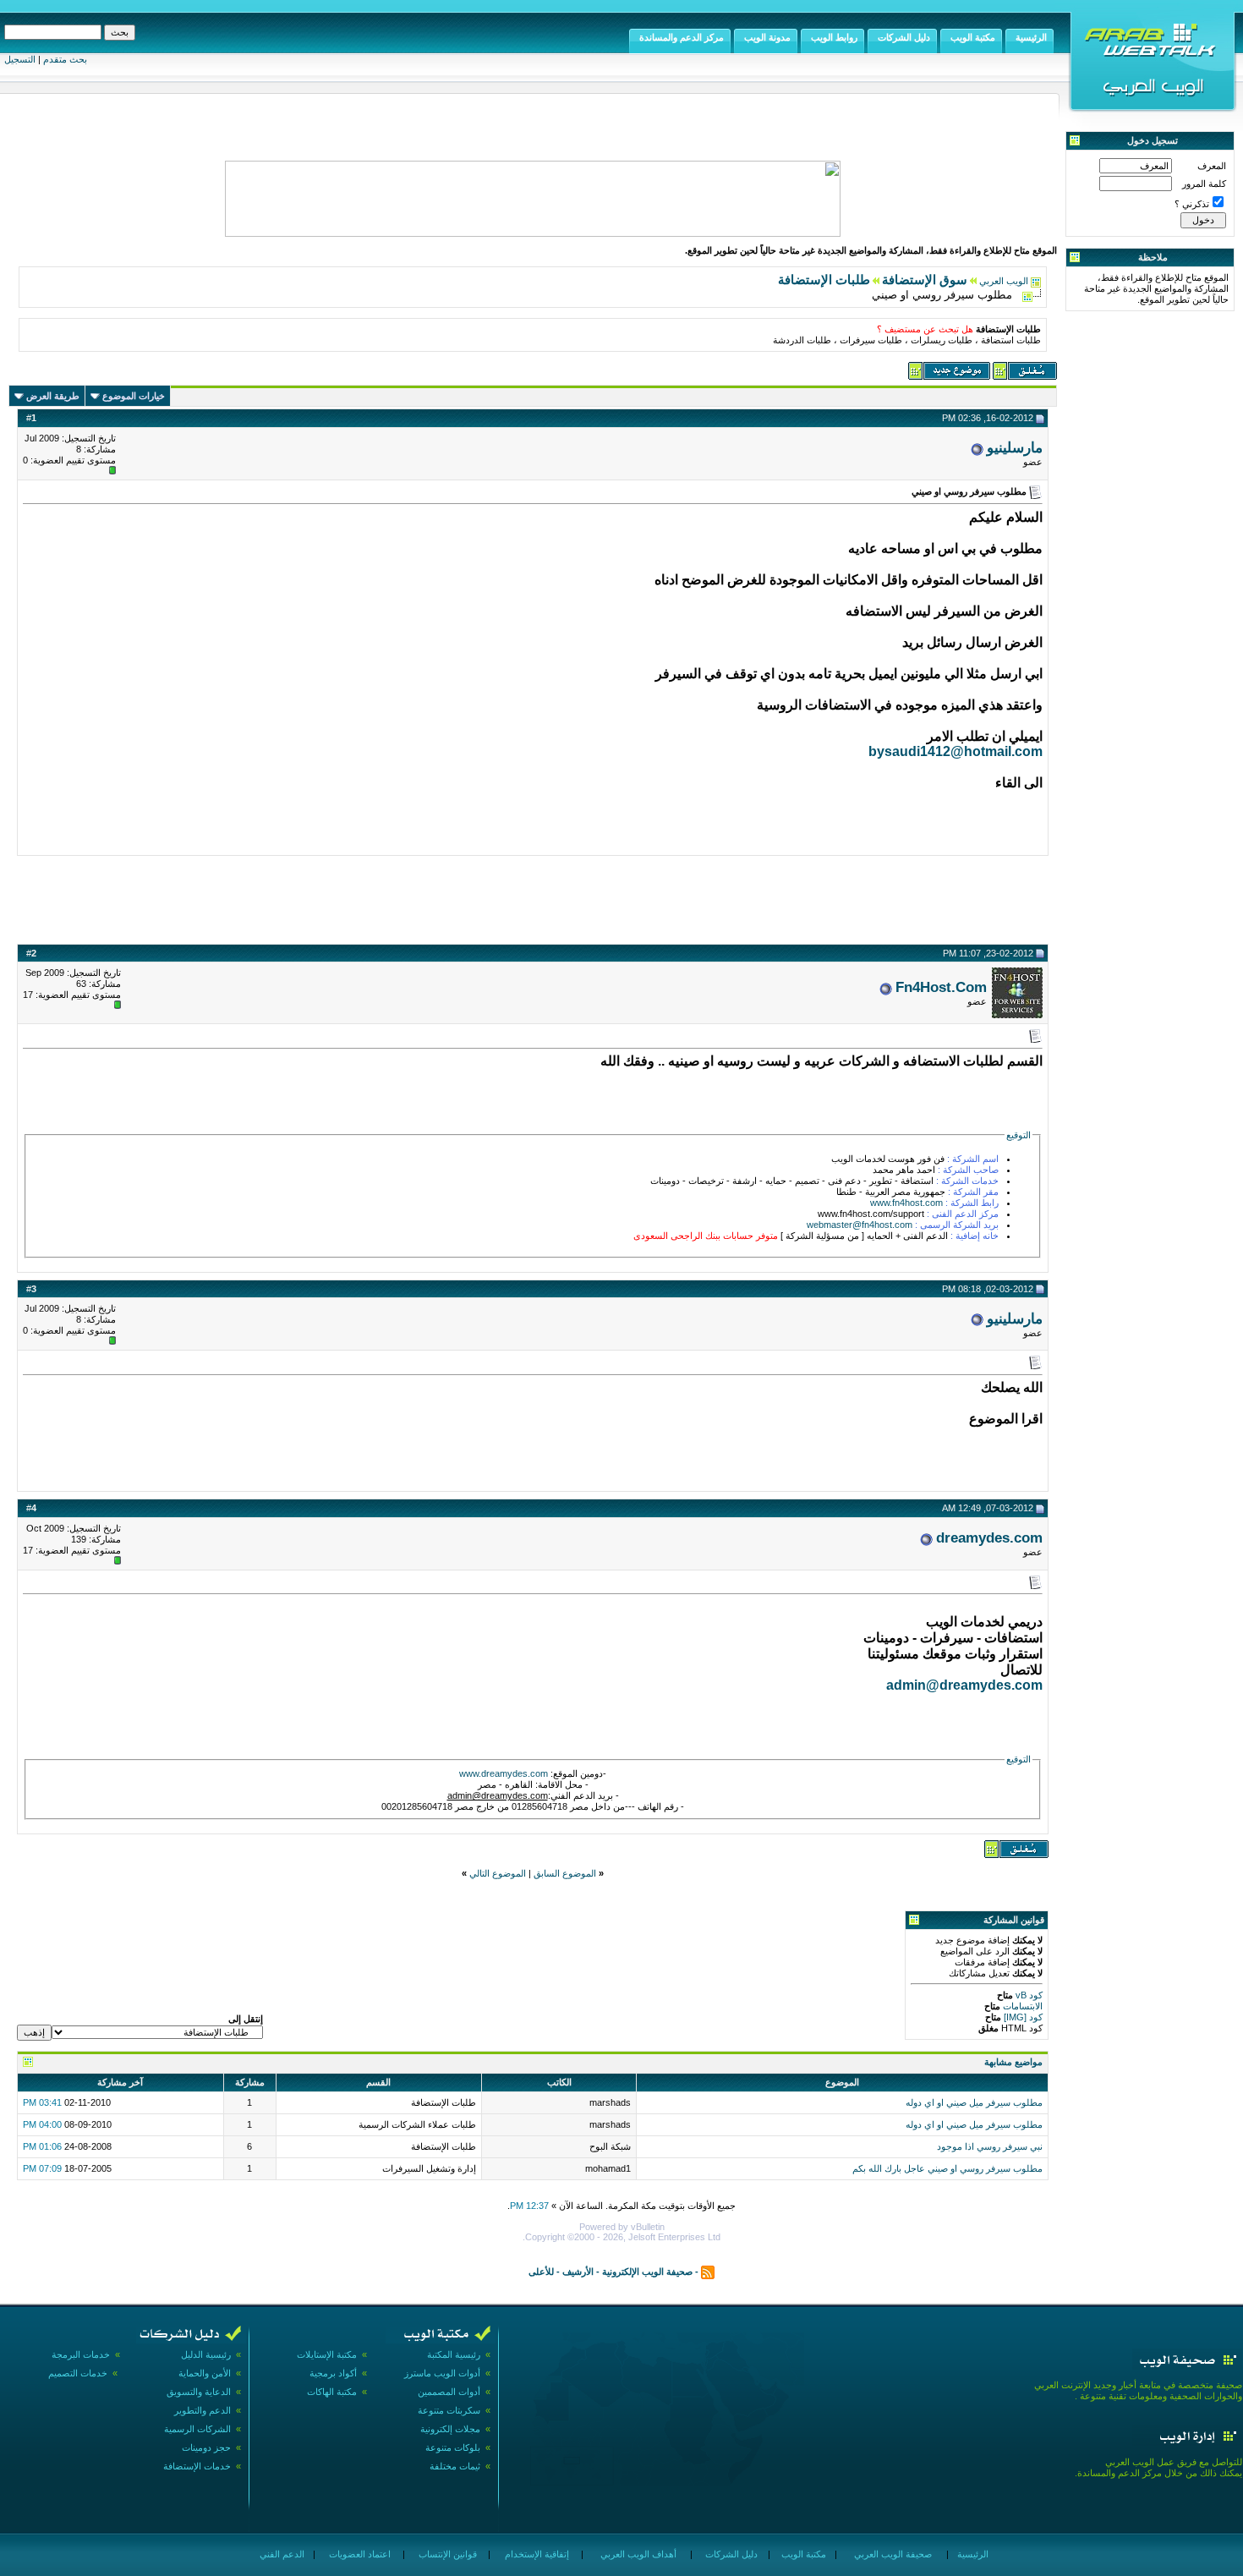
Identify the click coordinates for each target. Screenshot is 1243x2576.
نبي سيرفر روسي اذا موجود (990, 2146)
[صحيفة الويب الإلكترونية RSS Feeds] (708, 2272)
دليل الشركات (730, 2554)
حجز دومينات (206, 2447)
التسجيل (20, 59)
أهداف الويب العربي (637, 2554)
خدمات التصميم (78, 2373)
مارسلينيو (1015, 447)
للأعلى (541, 2272)
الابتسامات (1021, 2006)
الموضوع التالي (498, 1873)
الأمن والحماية (205, 2373)
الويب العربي (1004, 281)
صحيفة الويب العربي (892, 2554)
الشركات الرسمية (197, 2429)
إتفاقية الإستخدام (536, 2554)
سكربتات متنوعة (449, 2410)
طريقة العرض (53, 396)
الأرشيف (578, 2272)
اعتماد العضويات (359, 2554)
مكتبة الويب (802, 2554)
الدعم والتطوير (203, 2410)
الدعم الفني (281, 2554)
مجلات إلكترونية (450, 2429)
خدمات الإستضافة (197, 2466)
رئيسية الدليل (206, 2354)
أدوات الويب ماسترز (442, 2373)
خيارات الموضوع (134, 396)
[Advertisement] (533, 897)
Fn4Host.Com (941, 987)
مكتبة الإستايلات (327, 2354)
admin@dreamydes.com (964, 1685)
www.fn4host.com (906, 1203)
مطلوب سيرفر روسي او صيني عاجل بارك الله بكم (947, 2168)
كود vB (1028, 1995)
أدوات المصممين (449, 2392)
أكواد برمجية (333, 2373)
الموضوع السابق (565, 1873)
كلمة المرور (1204, 184)
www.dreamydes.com (504, 1773)
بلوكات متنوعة (453, 2447)
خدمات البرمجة (81, 2354)
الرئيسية (972, 2554)
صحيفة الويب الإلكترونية (647, 2272)
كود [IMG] (1023, 2017)
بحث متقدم (65, 59)
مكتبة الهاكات (332, 2392)
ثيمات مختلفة (455, 2466)
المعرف (1212, 166)
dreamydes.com (989, 1537)
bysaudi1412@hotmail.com (956, 751)
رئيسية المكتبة (454, 2354)
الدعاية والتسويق (199, 2392)
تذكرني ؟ (1192, 204)
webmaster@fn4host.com (860, 1225)
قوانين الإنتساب (446, 2554)
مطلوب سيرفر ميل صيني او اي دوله (974, 2102)
